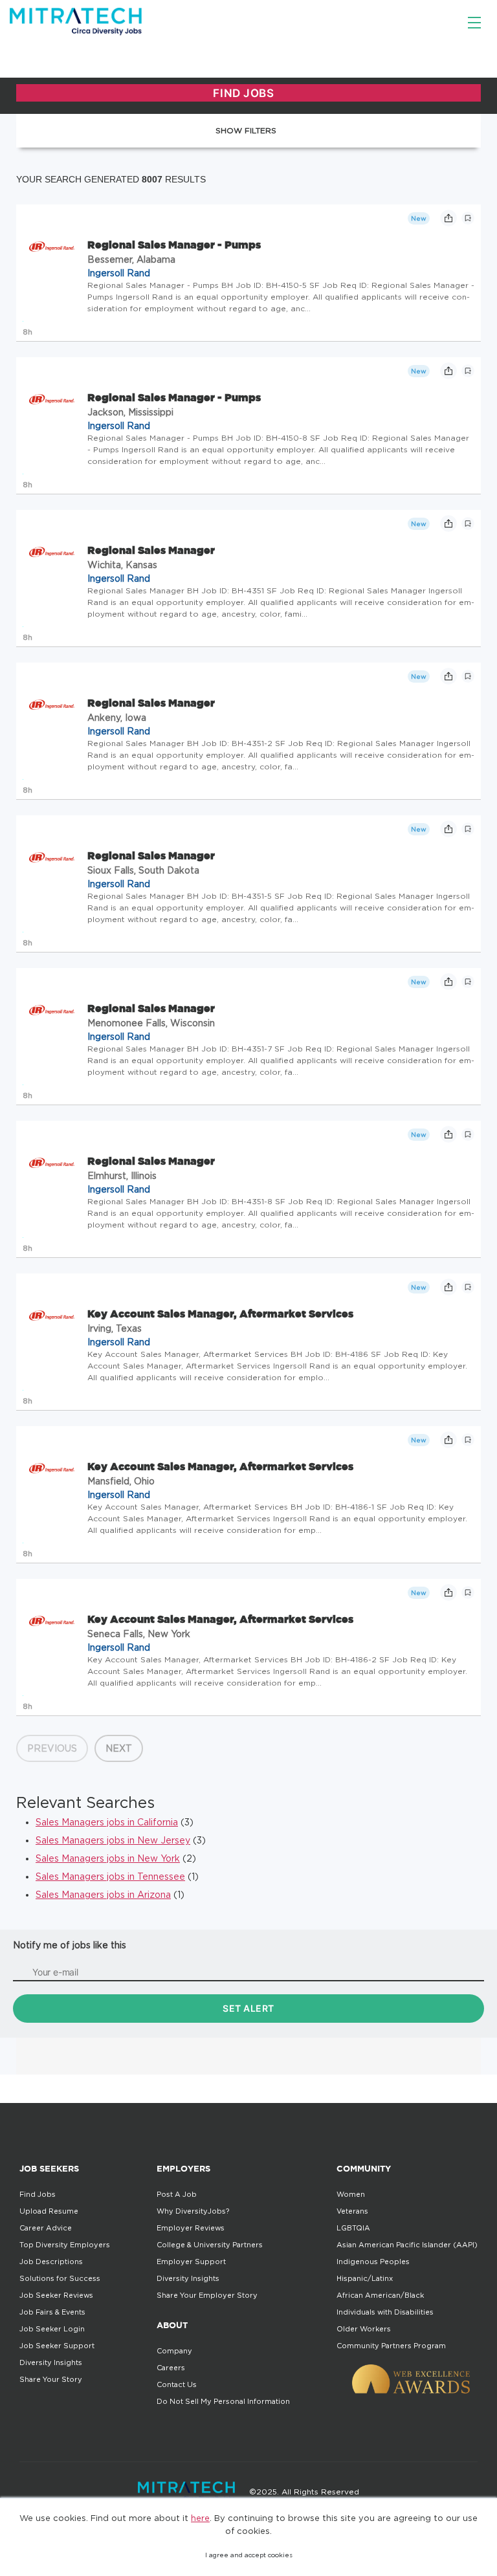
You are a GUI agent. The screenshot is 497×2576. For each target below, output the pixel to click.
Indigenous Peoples (373, 2262)
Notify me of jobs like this (70, 1945)
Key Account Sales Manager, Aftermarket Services (220, 1314)
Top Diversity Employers (65, 2245)
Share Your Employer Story (207, 2295)
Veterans (352, 2211)
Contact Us (177, 2384)
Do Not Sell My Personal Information (223, 2401)
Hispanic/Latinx (365, 2278)
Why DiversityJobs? (193, 2211)
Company (174, 2351)
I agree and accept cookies (249, 2555)
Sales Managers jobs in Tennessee (110, 1876)
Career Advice (46, 2228)
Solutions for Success (60, 2278)
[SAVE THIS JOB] (468, 218)
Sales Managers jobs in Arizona (103, 1894)
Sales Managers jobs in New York (108, 1858)
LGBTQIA (353, 2228)
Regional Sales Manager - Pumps (174, 245)
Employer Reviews (191, 2228)
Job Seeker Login (52, 2329)
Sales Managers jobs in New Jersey (113, 1840)
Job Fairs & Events (52, 2312)
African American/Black (380, 2295)
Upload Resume (49, 2211)
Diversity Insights (51, 2362)
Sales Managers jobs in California (107, 1822)
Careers (171, 2368)
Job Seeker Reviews (56, 2295)
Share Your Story (51, 2379)
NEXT (119, 1748)
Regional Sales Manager (151, 550)
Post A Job (177, 2194)
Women (351, 2194)
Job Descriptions (51, 2262)
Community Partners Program (391, 2346)
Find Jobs (38, 2194)
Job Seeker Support (57, 2346)
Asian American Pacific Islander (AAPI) (407, 2245)
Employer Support (191, 2262)
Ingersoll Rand (119, 273)
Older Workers (364, 2329)
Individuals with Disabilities (385, 2312)
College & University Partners (210, 2245)
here (200, 2518)
